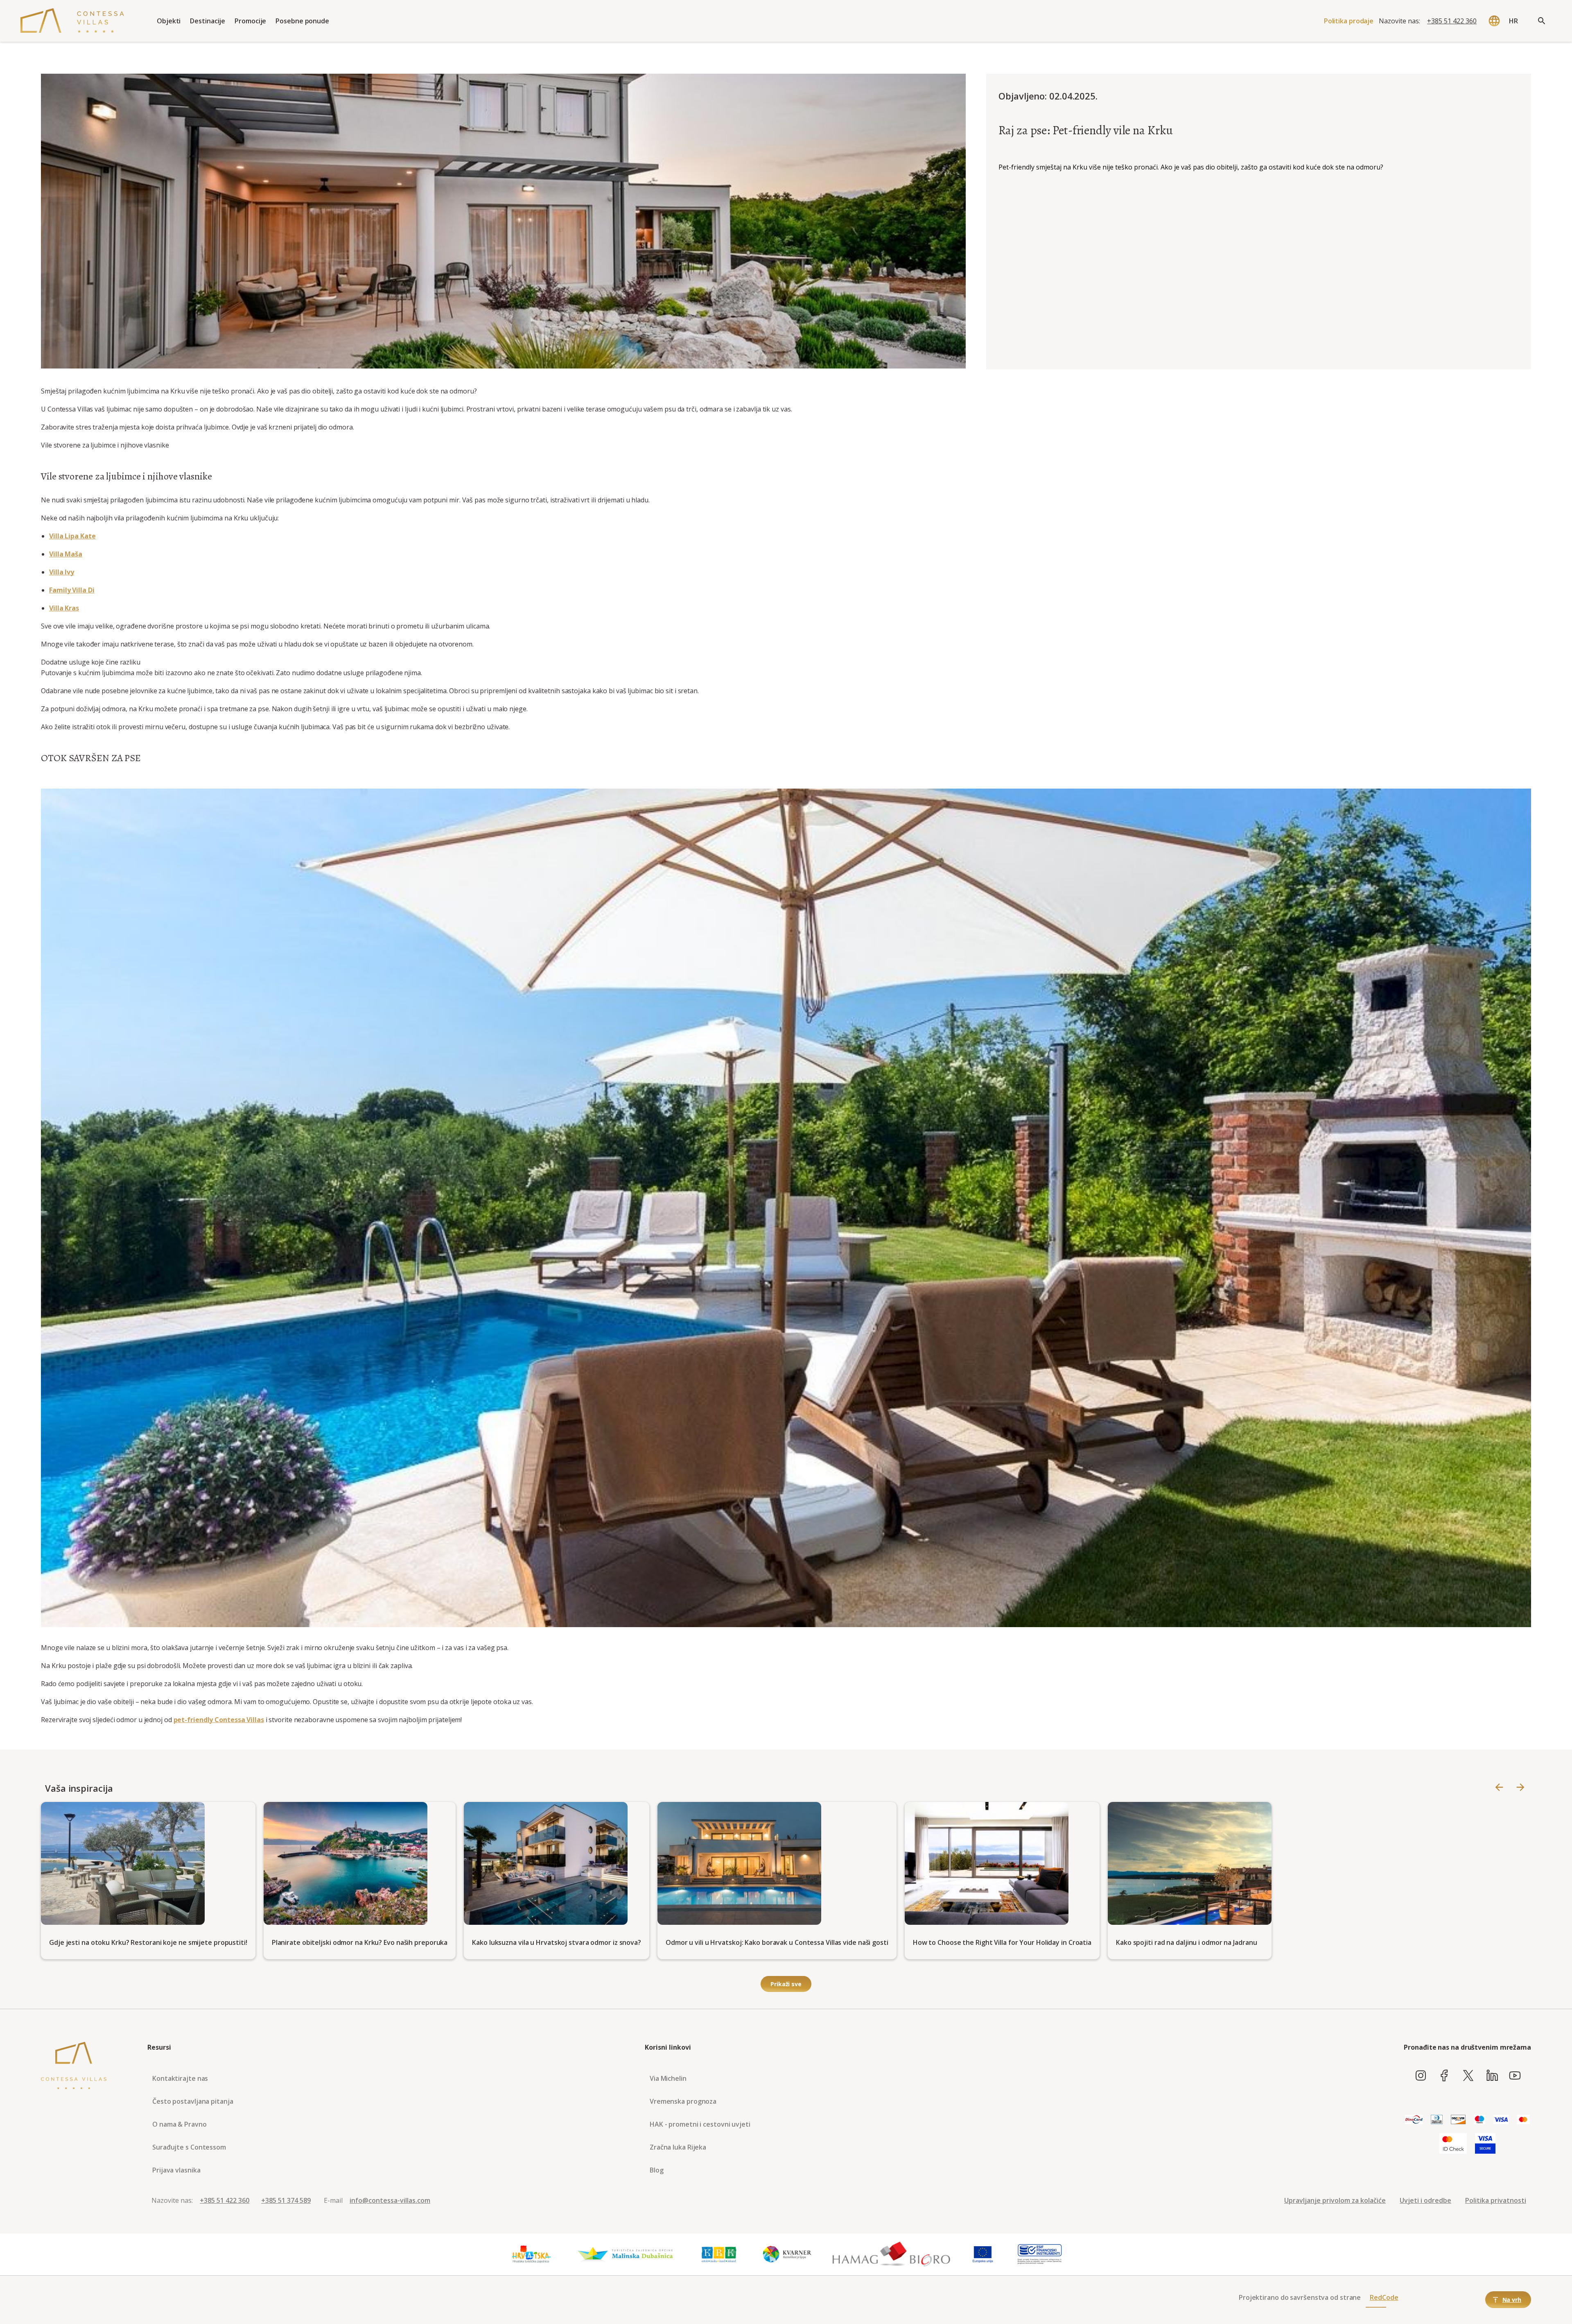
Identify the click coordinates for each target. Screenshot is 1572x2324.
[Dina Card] (1414, 2120)
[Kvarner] (787, 2254)
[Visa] (1501, 2120)
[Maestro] (1479, 2120)
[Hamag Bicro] (891, 2254)
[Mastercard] (1523, 2120)
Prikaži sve (786, 1984)
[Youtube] (1515, 2076)
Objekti (169, 21)
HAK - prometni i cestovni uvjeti (700, 2124)
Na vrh (1512, 2300)
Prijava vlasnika (176, 2170)
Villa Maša (66, 554)
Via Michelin (668, 2078)
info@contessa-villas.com (390, 2200)
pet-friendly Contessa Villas (219, 1720)
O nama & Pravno (180, 2124)
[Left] (1499, 1788)
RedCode (1384, 2297)
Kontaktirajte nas (180, 2078)
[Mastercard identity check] (1453, 2144)
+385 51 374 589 (286, 2200)
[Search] (1542, 21)
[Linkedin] (1492, 2076)
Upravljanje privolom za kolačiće (1335, 2200)
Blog (657, 2170)
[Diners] (1437, 2120)
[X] (1468, 2076)
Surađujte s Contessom (189, 2147)
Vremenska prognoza (683, 2101)
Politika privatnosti (1496, 2200)
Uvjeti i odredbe (1425, 2200)
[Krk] (719, 2254)
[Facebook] (1444, 2076)
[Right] (1520, 1788)
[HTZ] (531, 2254)
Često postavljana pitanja (193, 2101)
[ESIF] (1040, 2254)
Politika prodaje (1349, 21)
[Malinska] (625, 2254)
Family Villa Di (72, 590)
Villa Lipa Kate (72, 536)
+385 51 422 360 (1452, 21)
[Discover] (1458, 2120)
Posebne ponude (302, 21)
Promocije (250, 21)
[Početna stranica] (72, 21)
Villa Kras (64, 608)
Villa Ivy (62, 572)
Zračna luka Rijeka (678, 2147)
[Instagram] (1421, 2076)
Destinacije (208, 21)
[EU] (983, 2254)
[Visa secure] (1485, 2144)
